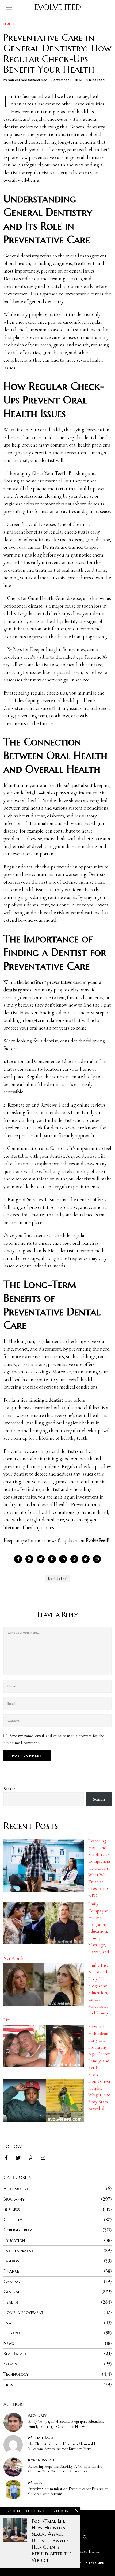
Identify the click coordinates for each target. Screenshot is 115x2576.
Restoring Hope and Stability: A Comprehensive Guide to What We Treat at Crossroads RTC (99, 1868)
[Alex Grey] (13, 2422)
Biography (14, 2199)
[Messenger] (29, 1559)
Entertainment (18, 2250)
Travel (10, 2384)
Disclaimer (95, 2563)
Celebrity (13, 2220)
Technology (16, 2374)
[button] (85, 2537)
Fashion (11, 2261)
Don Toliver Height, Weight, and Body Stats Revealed (99, 2095)
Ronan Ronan (41, 2460)
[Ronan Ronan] (13, 2467)
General (12, 2292)
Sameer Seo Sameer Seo (28, 80)
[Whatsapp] (74, 1559)
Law (8, 2323)
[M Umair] (13, 2490)
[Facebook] (18, 1559)
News (9, 2343)
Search (9, 1789)
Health (9, 24)
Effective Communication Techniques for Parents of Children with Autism (68, 2491)
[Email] (97, 1559)
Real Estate (15, 2353)
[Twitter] (41, 1559)
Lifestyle (12, 2333)
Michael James (42, 2438)
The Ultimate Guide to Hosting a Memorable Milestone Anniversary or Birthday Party (62, 2447)
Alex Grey (37, 2415)
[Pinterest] (52, 1559)
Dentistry (57, 1578)
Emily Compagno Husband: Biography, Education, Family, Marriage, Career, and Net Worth (66, 2424)
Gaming (12, 2281)
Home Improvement (23, 2312)
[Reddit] (86, 1559)
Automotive (16, 2189)
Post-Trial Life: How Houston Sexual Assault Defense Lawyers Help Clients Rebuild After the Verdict (52, 2541)
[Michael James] (13, 2445)
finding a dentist (46, 1400)
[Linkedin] (63, 1559)
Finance (11, 2271)
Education (14, 2240)
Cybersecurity (18, 2230)
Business (12, 2209)
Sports (10, 2364)
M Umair (37, 2482)
